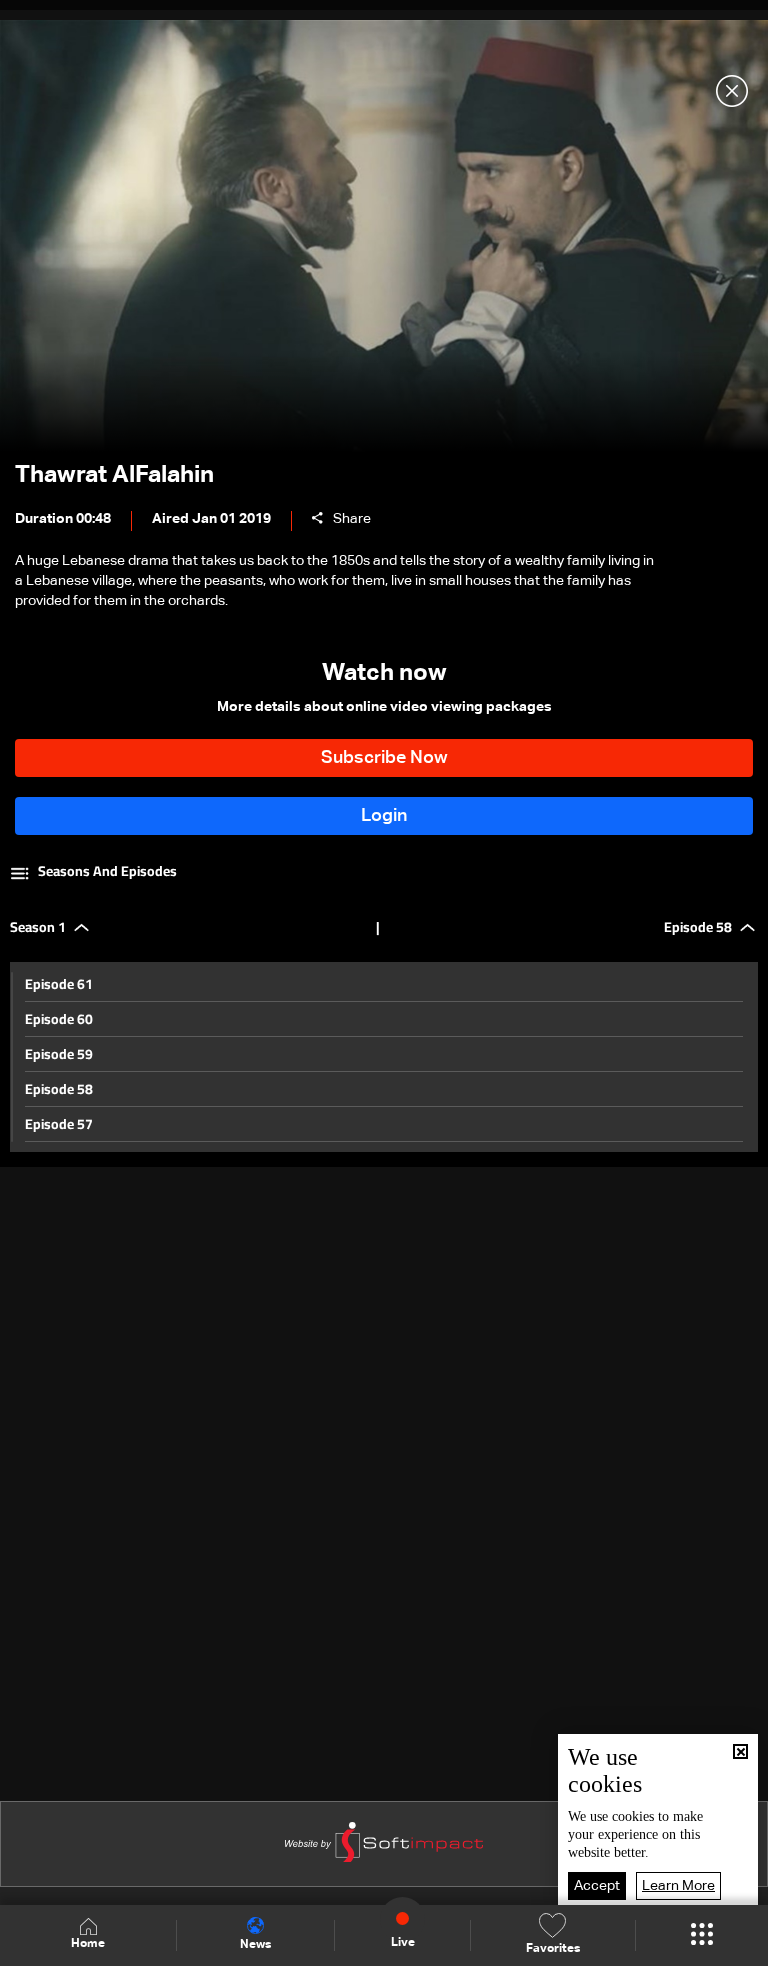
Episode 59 (59, 1054)
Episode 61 (59, 984)
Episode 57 (59, 1124)
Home (88, 1944)
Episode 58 (59, 1089)
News (255, 1945)
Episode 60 (59, 1019)
